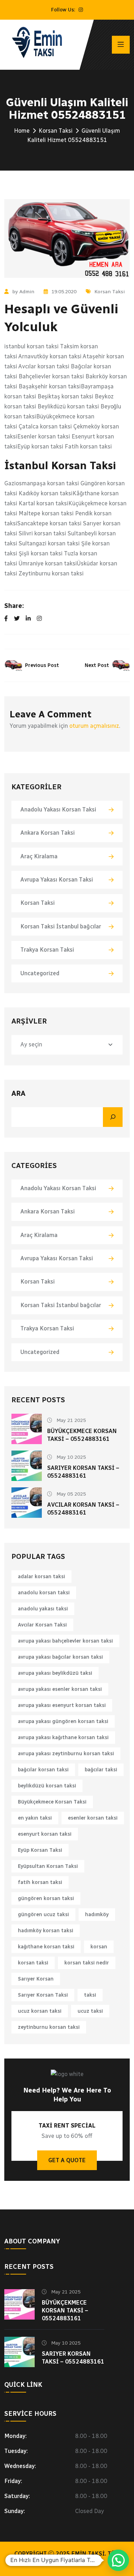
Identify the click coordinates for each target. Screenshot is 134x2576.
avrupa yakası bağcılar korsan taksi (60, 1657)
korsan (99, 1947)
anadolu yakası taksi (43, 1609)
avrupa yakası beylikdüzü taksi (55, 1673)
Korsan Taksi (56, 131)
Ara (18, 1093)
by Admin (23, 292)
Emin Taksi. (89, 2554)
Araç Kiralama (39, 856)
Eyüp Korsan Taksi (40, 1850)
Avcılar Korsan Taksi (42, 1625)
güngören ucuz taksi (43, 1915)
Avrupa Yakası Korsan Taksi (57, 880)
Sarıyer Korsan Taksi (43, 1995)
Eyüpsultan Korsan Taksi (48, 1866)
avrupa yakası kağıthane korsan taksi (63, 1738)
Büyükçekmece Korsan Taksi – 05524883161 (65, 2310)
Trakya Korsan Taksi (47, 950)
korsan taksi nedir (87, 1963)
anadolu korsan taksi (44, 1593)
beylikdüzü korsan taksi (47, 1786)
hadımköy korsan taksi (46, 1931)
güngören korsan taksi (46, 1898)
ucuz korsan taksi (40, 2011)
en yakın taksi (35, 1818)
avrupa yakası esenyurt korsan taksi (62, 1705)
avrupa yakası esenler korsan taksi (60, 1689)
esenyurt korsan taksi (45, 1834)
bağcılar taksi (101, 1770)
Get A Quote (67, 2160)
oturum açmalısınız (94, 726)
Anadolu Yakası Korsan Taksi (58, 809)
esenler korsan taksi (93, 1818)
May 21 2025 (70, 1420)
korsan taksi (33, 1963)
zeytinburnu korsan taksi (49, 2027)
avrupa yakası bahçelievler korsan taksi (65, 1641)
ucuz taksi (90, 2011)
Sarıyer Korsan (36, 1979)
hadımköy (97, 1915)
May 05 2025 (70, 1494)
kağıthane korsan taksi (46, 1947)
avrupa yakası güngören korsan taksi (63, 1721)
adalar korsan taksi (41, 1577)
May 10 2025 (70, 1457)
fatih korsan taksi (40, 1882)
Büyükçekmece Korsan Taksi (52, 1802)
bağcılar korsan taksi (43, 1770)
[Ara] (113, 1117)
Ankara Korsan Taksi (48, 833)
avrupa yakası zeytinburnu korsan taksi (66, 1754)
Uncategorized (40, 973)
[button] (118, 2560)
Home (22, 131)
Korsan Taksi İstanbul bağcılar (61, 926)
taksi (90, 1995)
